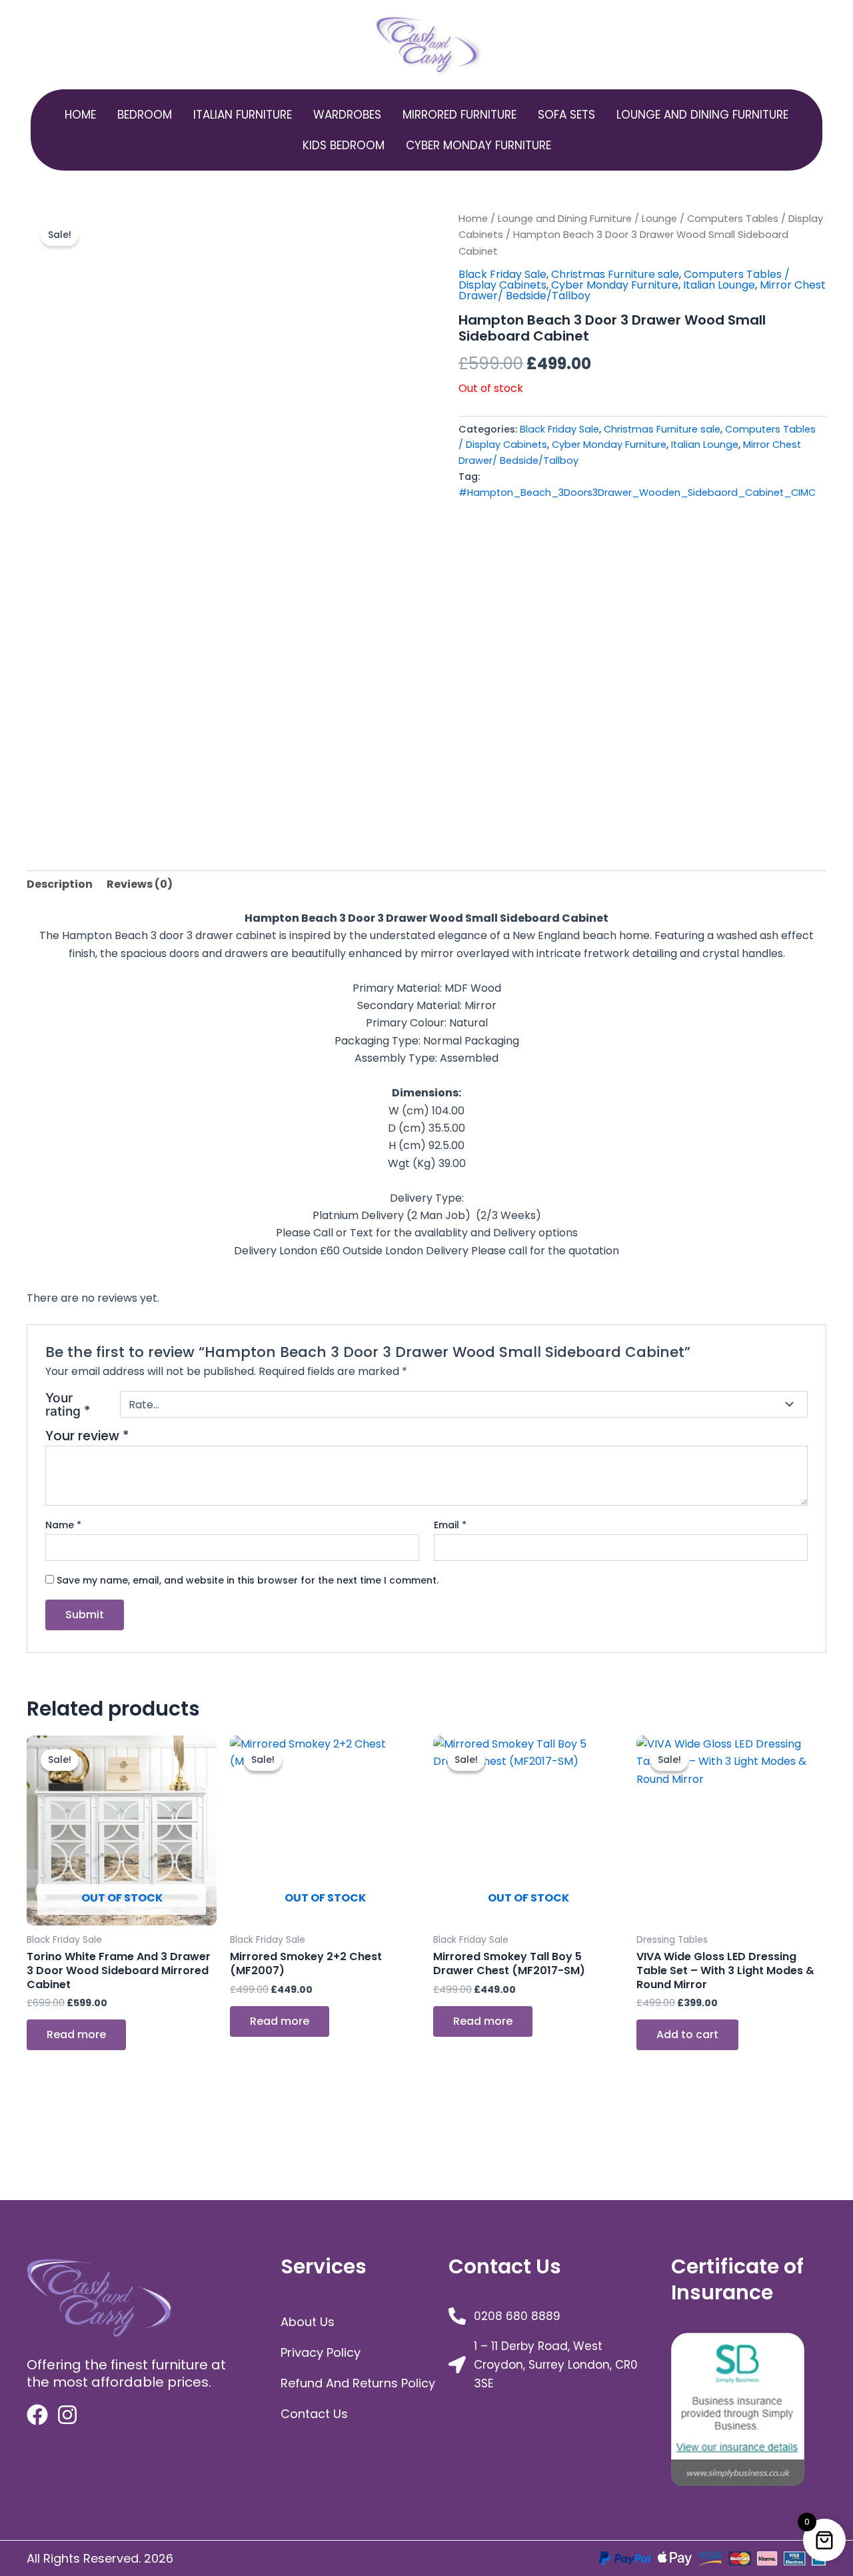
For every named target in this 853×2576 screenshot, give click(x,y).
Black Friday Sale (502, 274)
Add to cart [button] (687, 2034)
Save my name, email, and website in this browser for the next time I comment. (248, 1580)
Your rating (68, 1405)
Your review (87, 1436)
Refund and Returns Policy (358, 2383)
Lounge (659, 219)
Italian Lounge (719, 285)
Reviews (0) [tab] (140, 884)
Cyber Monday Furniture (478, 145)
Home (80, 115)
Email (450, 1525)
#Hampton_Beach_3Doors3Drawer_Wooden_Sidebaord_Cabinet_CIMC (637, 493)
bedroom (145, 115)
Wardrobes (347, 115)
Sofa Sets (566, 115)
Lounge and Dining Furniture (702, 115)
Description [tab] (60, 884)
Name (63, 1525)
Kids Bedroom (344, 145)
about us (308, 2322)
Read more (76, 2034)
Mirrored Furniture (459, 115)
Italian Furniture (243, 115)
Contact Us (314, 2414)
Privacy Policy (321, 2352)
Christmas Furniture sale (615, 274)
